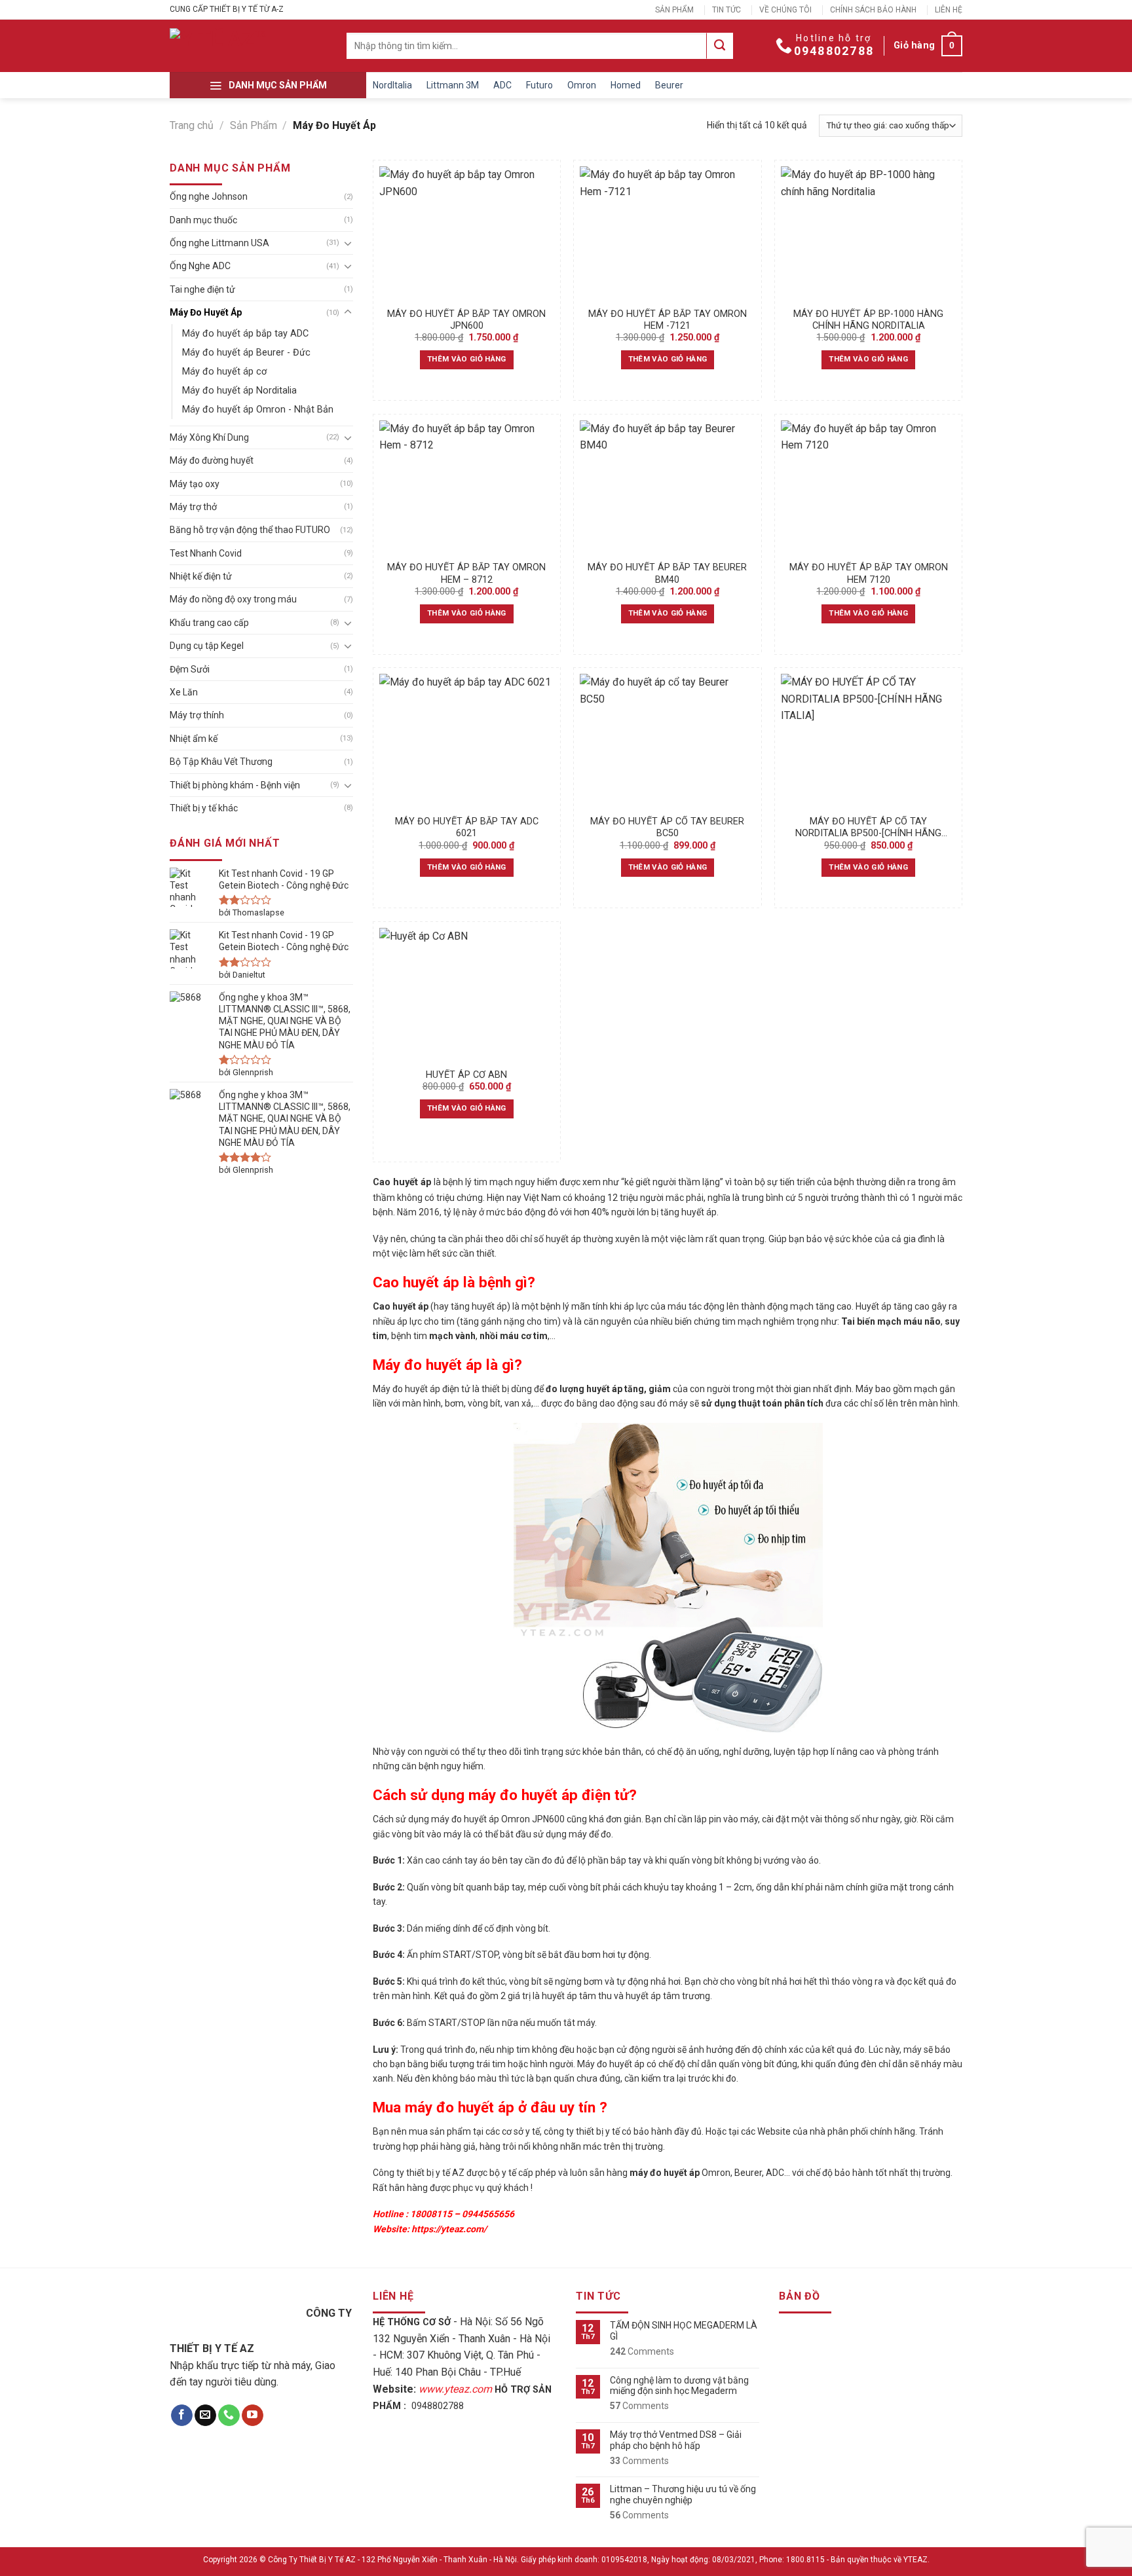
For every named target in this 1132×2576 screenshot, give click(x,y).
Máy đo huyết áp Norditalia (239, 391)
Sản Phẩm (674, 10)
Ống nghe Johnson (209, 196)
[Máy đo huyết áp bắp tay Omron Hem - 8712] (467, 488)
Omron (582, 85)
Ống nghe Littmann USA (219, 243)
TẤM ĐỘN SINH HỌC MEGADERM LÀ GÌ (684, 2331)
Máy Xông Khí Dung (209, 437)
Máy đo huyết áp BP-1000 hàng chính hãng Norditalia (868, 320)
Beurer (669, 85)
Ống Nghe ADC (200, 266)
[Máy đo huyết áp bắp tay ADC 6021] (467, 741)
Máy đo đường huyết (212, 460)
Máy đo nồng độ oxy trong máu (233, 599)
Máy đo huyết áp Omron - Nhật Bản (258, 410)
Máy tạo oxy (195, 484)
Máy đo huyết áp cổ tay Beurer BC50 (667, 828)
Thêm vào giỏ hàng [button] (467, 359)
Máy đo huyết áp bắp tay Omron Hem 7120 (869, 574)
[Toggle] (348, 243)
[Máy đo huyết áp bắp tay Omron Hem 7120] (868, 488)
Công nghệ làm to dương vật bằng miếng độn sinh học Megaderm (679, 2386)
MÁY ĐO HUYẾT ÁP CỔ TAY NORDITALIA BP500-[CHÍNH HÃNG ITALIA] (868, 828)
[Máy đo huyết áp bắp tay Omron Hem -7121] (667, 233)
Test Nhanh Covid (206, 553)
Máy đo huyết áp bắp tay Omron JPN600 (466, 320)
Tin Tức (726, 10)
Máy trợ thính (197, 715)
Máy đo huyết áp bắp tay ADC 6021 (467, 828)
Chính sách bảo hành (873, 10)
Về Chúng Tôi (785, 10)
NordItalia (392, 85)
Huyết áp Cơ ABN (466, 1075)
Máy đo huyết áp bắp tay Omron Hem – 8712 (466, 574)
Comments (642, 2351)
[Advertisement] (566, 2484)
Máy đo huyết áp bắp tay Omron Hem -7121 (668, 320)
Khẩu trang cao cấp (209, 623)
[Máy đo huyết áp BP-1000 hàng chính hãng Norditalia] (868, 233)
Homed (626, 85)
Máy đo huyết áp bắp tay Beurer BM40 (667, 574)
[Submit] (720, 46)
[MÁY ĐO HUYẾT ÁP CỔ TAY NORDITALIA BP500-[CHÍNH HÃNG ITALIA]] (868, 741)
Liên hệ (949, 10)
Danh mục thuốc (203, 220)
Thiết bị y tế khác (204, 808)
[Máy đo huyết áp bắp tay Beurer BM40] (667, 488)
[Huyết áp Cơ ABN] (467, 995)
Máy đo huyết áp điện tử (422, 1389)
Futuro (539, 85)
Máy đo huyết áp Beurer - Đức (246, 353)
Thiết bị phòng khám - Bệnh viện (235, 785)
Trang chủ (192, 125)
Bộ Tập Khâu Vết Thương (221, 762)
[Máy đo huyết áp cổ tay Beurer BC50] (667, 741)
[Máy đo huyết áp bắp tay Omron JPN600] (467, 233)
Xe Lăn (184, 692)
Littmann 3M (453, 85)
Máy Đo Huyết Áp (206, 312)
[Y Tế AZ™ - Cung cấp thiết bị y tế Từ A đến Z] (232, 46)
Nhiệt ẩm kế (194, 739)
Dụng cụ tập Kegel (207, 646)
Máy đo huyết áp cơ (224, 372)
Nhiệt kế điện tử (201, 576)
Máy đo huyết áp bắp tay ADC (245, 334)
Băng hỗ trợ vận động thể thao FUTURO (250, 530)
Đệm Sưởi (190, 669)
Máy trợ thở (193, 507)
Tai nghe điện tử (202, 289)
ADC (502, 85)
